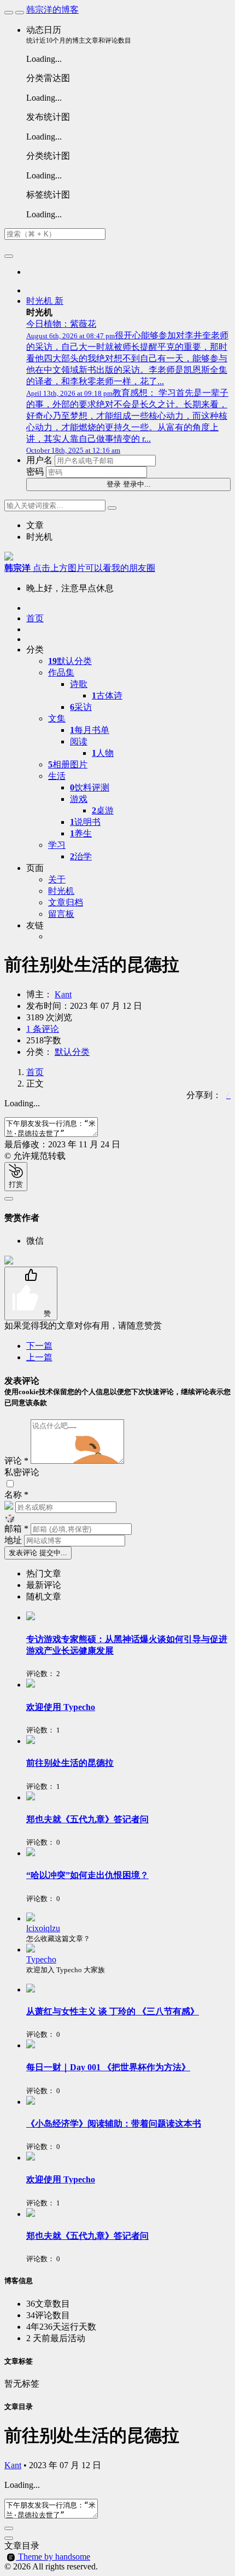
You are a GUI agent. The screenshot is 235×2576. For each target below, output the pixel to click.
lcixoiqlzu (43, 1928)
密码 (35, 472)
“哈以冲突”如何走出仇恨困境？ (87, 1875)
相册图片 (68, 764)
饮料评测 (90, 787)
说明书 (85, 822)
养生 (81, 833)
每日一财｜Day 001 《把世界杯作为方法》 (108, 2067)
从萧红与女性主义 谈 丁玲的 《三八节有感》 (113, 2011)
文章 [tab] (35, 525)
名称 (16, 1495)
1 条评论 (43, 1029)
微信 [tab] (35, 1241)
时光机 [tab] (39, 537)
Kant (63, 994)
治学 (81, 856)
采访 (81, 707)
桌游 (103, 810)
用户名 (39, 460)
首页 (35, 1072)
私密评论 (22, 1472)
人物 (103, 753)
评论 (16, 1461)
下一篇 (39, 1346)
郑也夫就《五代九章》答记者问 (87, 1819)
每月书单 (90, 730)
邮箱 (16, 1529)
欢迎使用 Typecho (61, 1707)
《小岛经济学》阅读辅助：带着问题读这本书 (114, 2124)
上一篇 (39, 1357)
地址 (14, 1540)
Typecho (41, 1959)
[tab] (128, 1574)
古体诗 (107, 695)
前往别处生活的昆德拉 (70, 1763)
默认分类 (70, 661)
